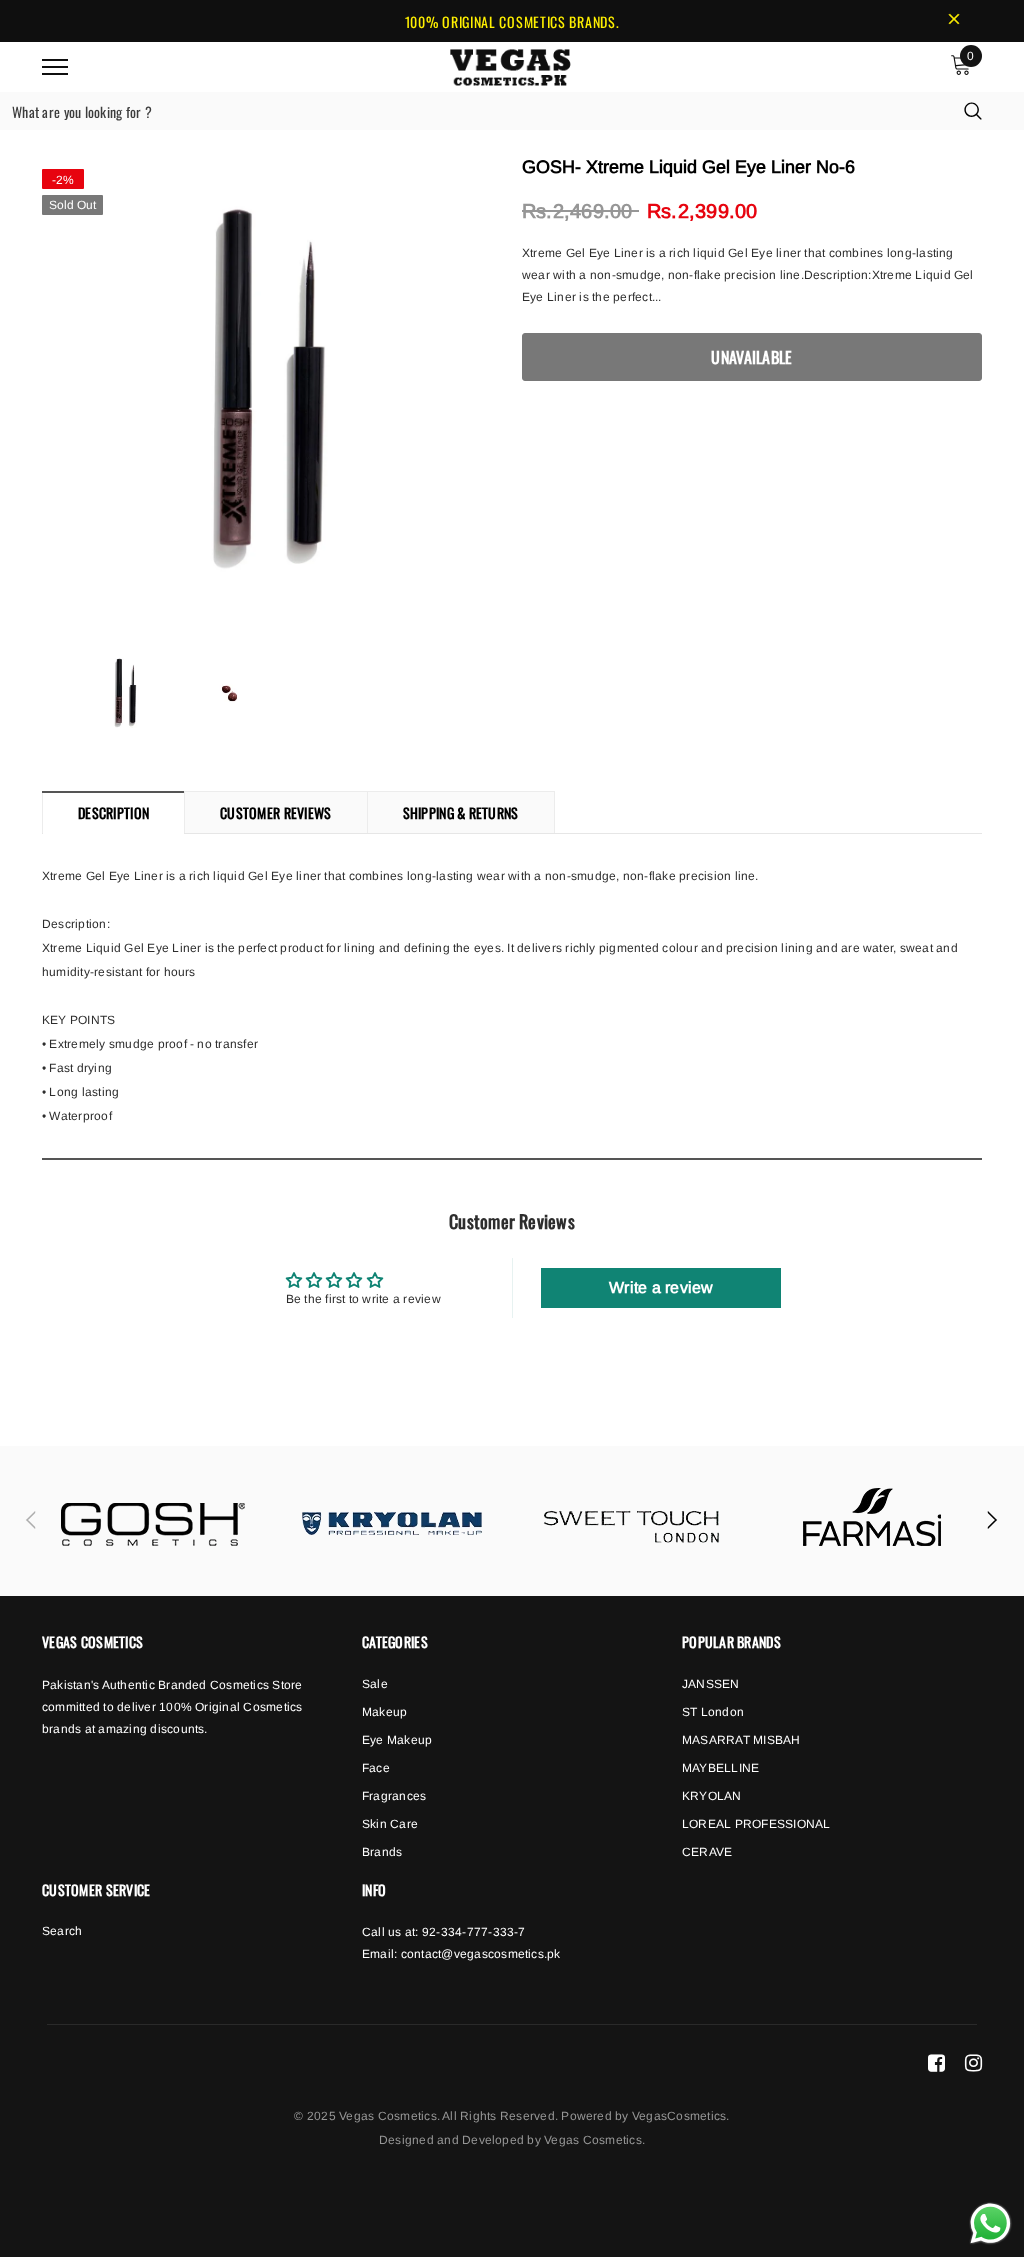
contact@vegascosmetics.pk (481, 1954)
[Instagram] (973, 2063)
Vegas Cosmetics (593, 2140)
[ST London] (632, 1521)
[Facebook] (936, 2063)
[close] (954, 21)
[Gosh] (152, 1521)
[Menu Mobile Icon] (55, 66)
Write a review (661, 1287)
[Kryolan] (392, 1521)
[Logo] (510, 64)
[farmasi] (872, 1521)
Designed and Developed (451, 2140)
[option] (272, 389)
